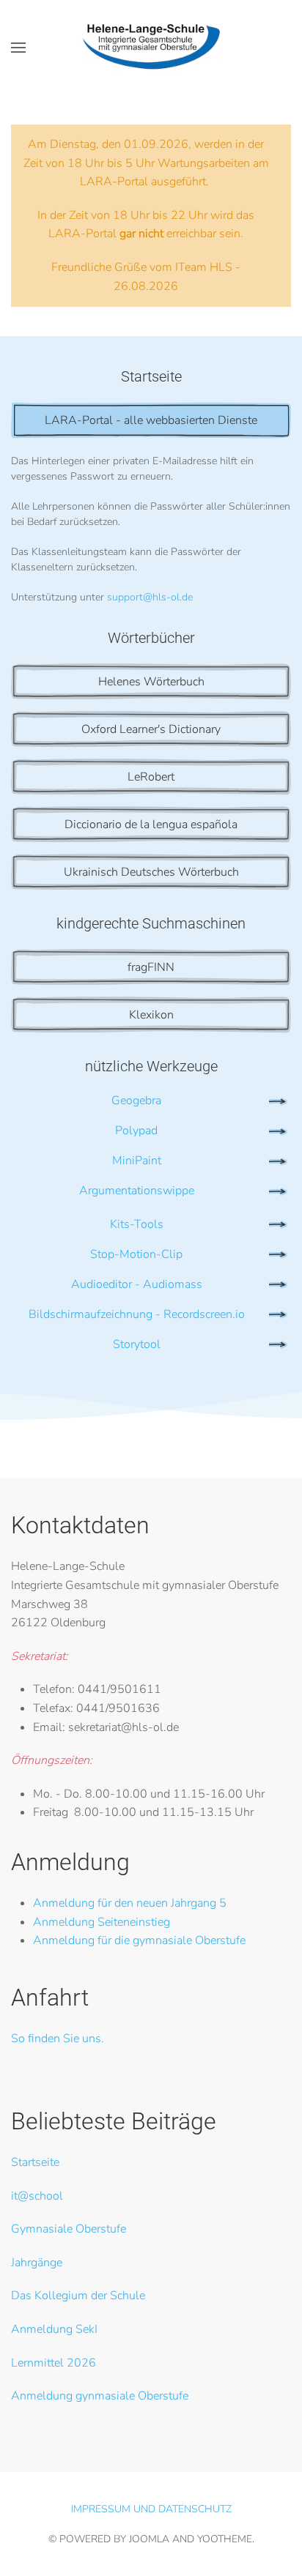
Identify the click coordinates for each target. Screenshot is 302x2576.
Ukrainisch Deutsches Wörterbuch (151, 872)
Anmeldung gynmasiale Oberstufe (100, 2396)
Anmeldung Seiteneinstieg (102, 1922)
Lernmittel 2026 (54, 2363)
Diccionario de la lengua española (151, 824)
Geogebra (136, 1101)
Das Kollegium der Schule (78, 2296)
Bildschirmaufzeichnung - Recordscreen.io (137, 1314)
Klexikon (151, 1015)
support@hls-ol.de (150, 597)
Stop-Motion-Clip (136, 1254)
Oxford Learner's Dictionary (151, 729)
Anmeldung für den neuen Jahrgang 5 (130, 1903)
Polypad (136, 1131)
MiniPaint (137, 1161)
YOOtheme (225, 2539)
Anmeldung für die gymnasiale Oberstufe (139, 1940)
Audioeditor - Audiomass (137, 1284)
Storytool (137, 1344)
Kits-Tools (137, 1224)
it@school (37, 2196)
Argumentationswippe (137, 1191)
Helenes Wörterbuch (151, 682)
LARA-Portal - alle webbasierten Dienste (151, 420)
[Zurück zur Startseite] (151, 48)
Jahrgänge (37, 2263)
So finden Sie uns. (58, 2039)
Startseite (35, 2162)
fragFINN (151, 967)
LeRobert (151, 777)
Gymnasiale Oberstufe (69, 2229)
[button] (18, 48)
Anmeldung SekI (54, 2329)
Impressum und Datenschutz (151, 2509)
